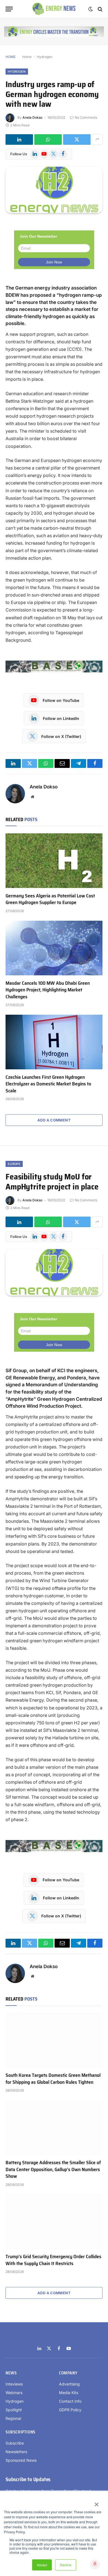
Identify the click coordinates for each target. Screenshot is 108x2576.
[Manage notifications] (95, 2564)
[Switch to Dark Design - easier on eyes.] (91, 9)
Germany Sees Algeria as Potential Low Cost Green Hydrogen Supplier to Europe (50, 899)
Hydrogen (45, 57)
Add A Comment (54, 1120)
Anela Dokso (32, 117)
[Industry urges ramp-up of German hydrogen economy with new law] (54, 190)
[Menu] (9, 9)
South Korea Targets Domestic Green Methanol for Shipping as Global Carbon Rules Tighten (53, 2078)
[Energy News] (54, 9)
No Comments (86, 117)
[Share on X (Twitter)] (77, 139)
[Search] (100, 9)
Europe (14, 1164)
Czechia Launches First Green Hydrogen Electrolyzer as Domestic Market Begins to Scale (48, 1084)
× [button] (96, 2503)
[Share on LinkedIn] (19, 139)
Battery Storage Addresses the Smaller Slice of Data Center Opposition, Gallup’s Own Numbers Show (53, 2169)
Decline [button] (66, 2565)
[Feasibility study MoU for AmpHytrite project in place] (54, 1272)
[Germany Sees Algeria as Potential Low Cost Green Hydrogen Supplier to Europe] (54, 861)
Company (68, 2373)
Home (27, 57)
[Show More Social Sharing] (97, 139)
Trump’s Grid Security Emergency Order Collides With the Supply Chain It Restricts (53, 2260)
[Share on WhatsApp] (48, 139)
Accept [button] (42, 2565)
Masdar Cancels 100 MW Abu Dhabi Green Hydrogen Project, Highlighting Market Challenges (48, 990)
